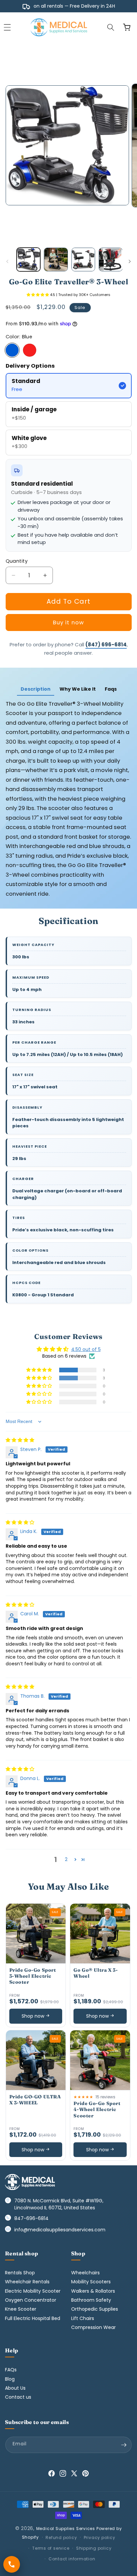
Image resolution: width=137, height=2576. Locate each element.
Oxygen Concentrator (31, 2300)
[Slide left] (7, 261)
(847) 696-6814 (106, 644)
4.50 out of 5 (86, 1349)
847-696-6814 (31, 2218)
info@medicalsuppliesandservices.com (60, 2230)
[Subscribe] (124, 2445)
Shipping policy (94, 2548)
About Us (15, 2388)
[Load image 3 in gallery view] (83, 260)
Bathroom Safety (91, 2300)
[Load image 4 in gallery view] (111, 260)
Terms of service (51, 2548)
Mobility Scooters (91, 2282)
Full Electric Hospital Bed (33, 2318)
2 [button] (66, 1859)
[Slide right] (130, 261)
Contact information (72, 2559)
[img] (20, 1440)
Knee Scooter (21, 2309)
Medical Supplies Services (66, 2528)
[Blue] (12, 350)
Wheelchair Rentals (27, 2282)
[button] (111, 27)
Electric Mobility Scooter (33, 2291)
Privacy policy (100, 2537)
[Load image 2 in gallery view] (56, 260)
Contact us (18, 2397)
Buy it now (68, 622)
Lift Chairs (83, 2318)
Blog (10, 2379)
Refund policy (61, 2537)
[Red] (30, 350)
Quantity (17, 561)
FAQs (11, 2370)
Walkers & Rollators (93, 2291)
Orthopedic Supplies (95, 2309)
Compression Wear (93, 2327)
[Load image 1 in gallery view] (29, 260)
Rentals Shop (20, 2273)
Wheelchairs (85, 2273)
